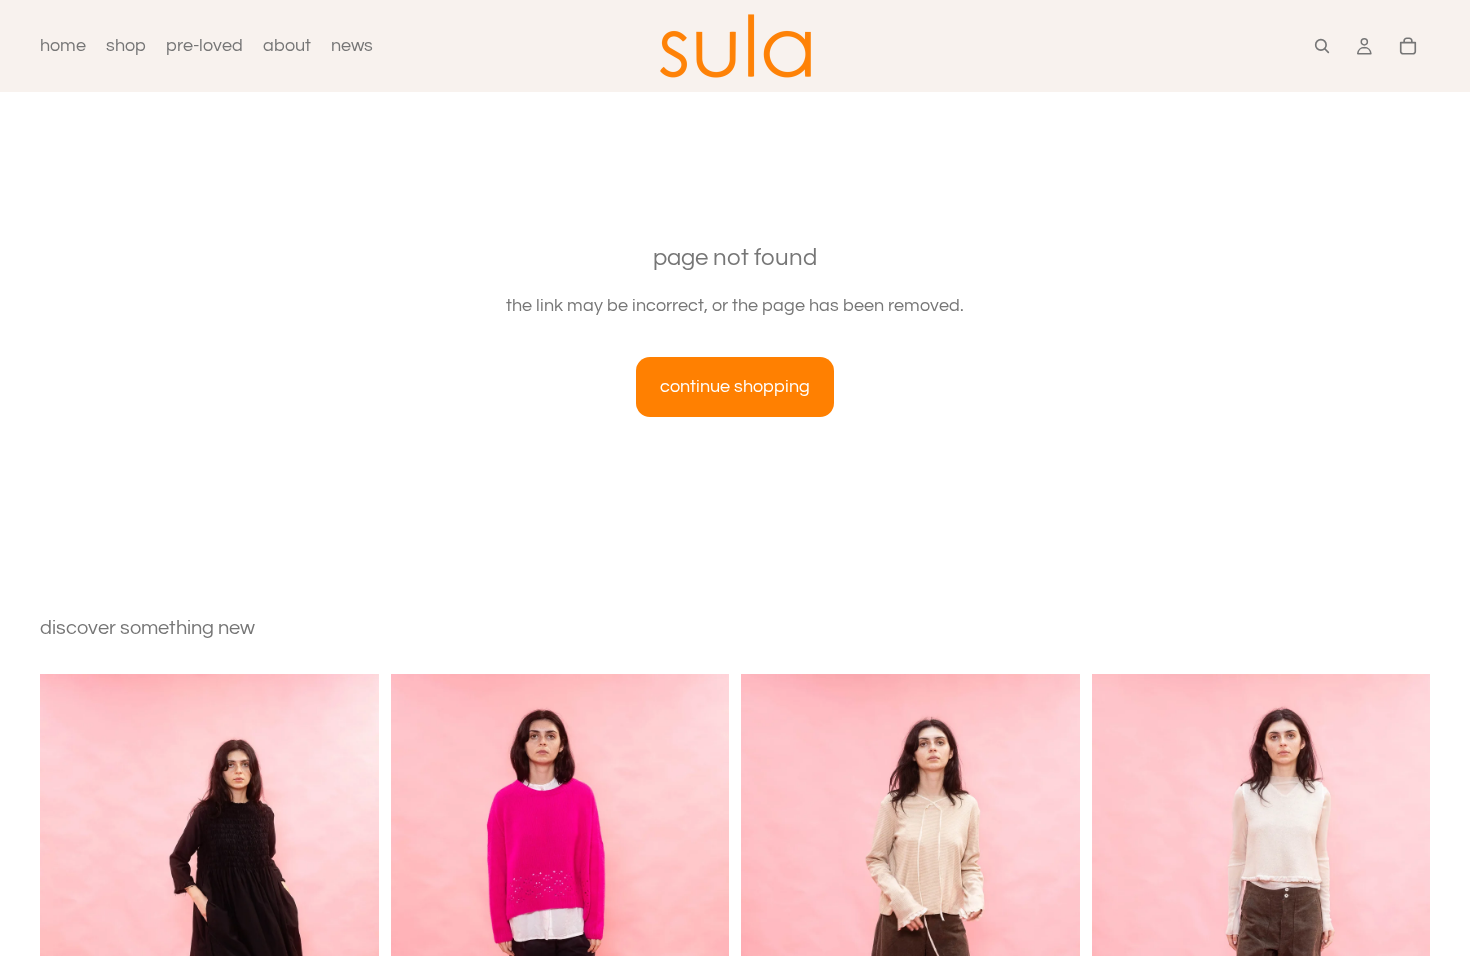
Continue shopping (735, 386)
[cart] (1408, 46)
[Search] (1322, 46)
